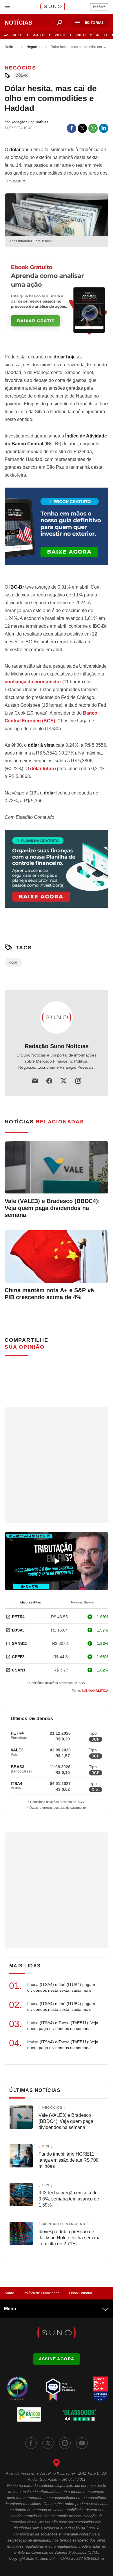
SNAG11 (38, 35)
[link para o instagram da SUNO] (65, 2443)
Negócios (34, 47)
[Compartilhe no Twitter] (82, 128)
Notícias (11, 47)
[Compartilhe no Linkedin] (104, 128)
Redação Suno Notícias (57, 1046)
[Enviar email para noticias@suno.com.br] (35, 1081)
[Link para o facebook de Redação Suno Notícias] (49, 1081)
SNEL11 (60, 35)
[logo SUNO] (53, 7)
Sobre (9, 2293)
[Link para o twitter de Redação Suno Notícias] (64, 1081)
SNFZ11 (17, 35)
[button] (90, 23)
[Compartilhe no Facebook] (72, 128)
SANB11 (20, 1643)
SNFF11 (101, 35)
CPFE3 (18, 1657)
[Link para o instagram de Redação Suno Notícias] (78, 1081)
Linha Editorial (80, 2293)
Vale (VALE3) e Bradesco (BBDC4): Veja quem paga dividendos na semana (52, 1208)
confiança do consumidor (33, 682)
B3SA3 (18, 1630)
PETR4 (18, 1617)
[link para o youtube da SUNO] (82, 2443)
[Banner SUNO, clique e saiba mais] (57, 301)
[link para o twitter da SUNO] (48, 2443)
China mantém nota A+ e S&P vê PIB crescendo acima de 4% (49, 1294)
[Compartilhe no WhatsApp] (93, 128)
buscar (60, 23)
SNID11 (80, 35)
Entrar (99, 7)
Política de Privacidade (42, 2293)
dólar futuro (43, 769)
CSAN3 (19, 1670)
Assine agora (57, 2359)
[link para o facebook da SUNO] (31, 2443)
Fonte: (90, 1691)
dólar (22, 76)
